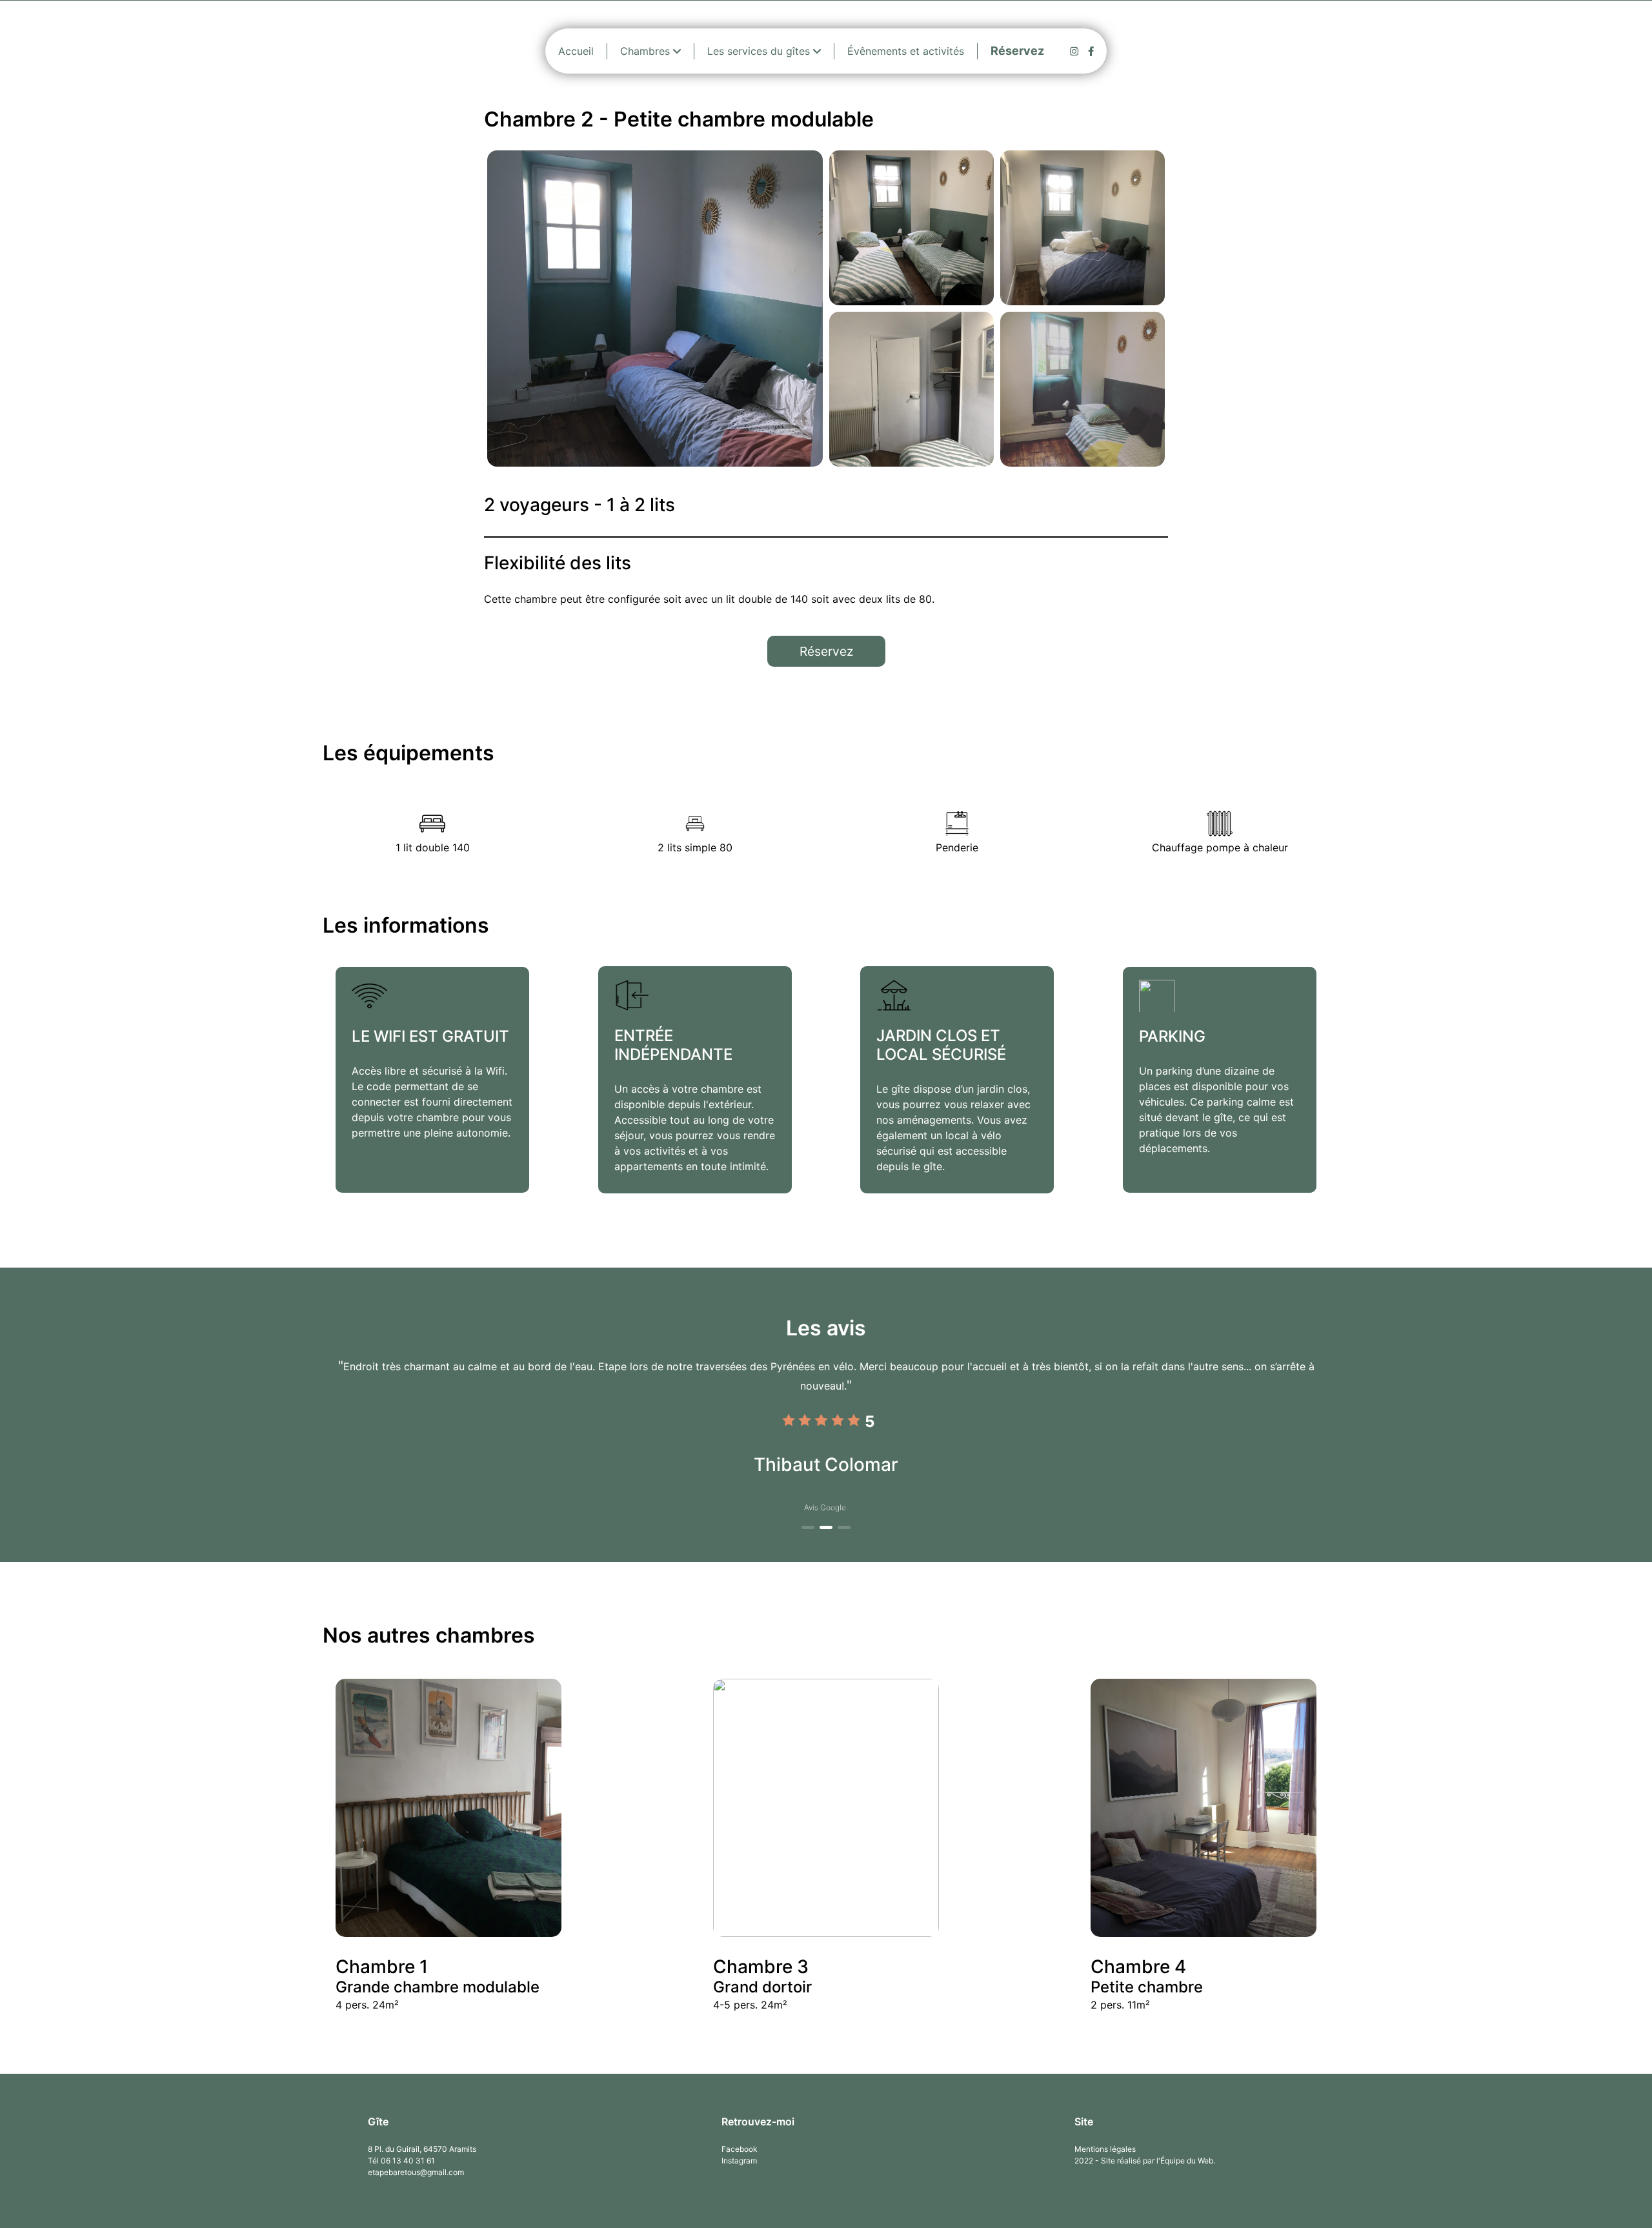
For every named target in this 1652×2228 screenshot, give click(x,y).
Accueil (576, 51)
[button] (808, 1527)
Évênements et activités (906, 51)
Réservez (826, 651)
